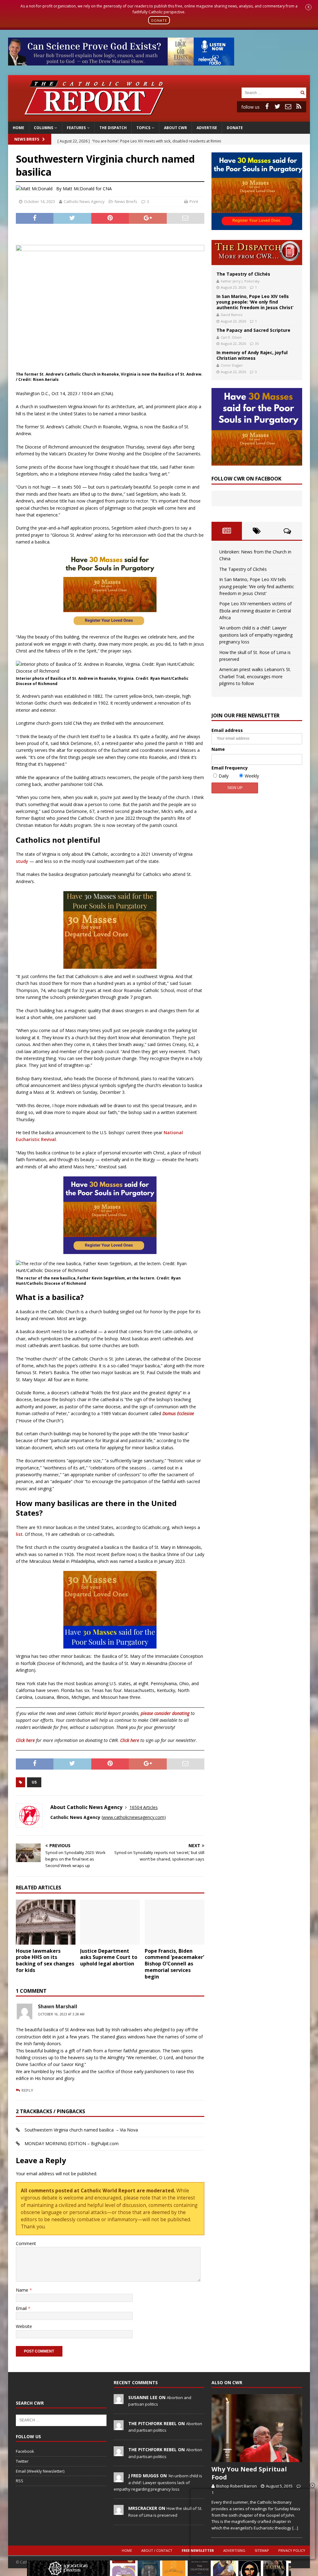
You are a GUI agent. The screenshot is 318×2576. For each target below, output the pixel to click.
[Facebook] (267, 106)
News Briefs (27, 139)
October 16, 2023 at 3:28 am (61, 2014)
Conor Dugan (232, 365)
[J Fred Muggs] (119, 2479)
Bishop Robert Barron (236, 2486)
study (22, 861)
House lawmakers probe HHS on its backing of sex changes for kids (45, 1960)
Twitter (22, 2461)
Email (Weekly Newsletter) (40, 2471)
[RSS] (299, 106)
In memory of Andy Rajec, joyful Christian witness (252, 355)
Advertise (207, 128)
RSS (20, 2481)
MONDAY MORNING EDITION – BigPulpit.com (72, 2143)
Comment (26, 2243)
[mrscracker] (119, 2512)
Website (24, 2326)
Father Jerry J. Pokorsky (240, 281)
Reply (27, 2090)
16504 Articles (144, 1807)
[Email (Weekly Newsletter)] (288, 106)
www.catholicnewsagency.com (134, 1817)
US (34, 1782)
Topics (143, 128)
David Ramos (232, 315)
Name (23, 2290)
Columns (43, 128)
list (19, 1534)
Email (22, 2308)
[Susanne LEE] (119, 2401)
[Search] (302, 93)
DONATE (159, 20)
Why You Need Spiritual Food (249, 2473)
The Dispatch (113, 128)
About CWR (175, 128)
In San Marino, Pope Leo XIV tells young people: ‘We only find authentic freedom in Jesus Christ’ (255, 302)
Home (18, 128)
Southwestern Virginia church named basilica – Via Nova (81, 2130)
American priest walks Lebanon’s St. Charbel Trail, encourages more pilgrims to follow (255, 676)
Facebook (25, 2451)
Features (76, 128)
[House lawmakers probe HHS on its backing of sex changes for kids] (46, 1922)
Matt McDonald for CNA (87, 189)
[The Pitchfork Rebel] (119, 2427)
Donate (235, 128)
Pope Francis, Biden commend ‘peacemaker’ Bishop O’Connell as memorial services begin (174, 1964)
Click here (25, 1740)
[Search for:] (270, 92)
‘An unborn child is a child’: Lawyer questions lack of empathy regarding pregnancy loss (256, 635)
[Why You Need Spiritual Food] (257, 2428)
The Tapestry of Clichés (243, 274)
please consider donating (165, 1713)
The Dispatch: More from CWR (257, 253)
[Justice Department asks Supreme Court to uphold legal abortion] (110, 1922)
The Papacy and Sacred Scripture (253, 330)
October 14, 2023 (39, 201)
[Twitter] (278, 106)
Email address (227, 730)
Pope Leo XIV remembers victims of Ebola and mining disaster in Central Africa (255, 611)
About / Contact (157, 2550)
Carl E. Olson (231, 337)
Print (194, 201)
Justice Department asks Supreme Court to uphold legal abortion (109, 1957)
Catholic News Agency (84, 201)
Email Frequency (230, 768)
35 (257, 343)
